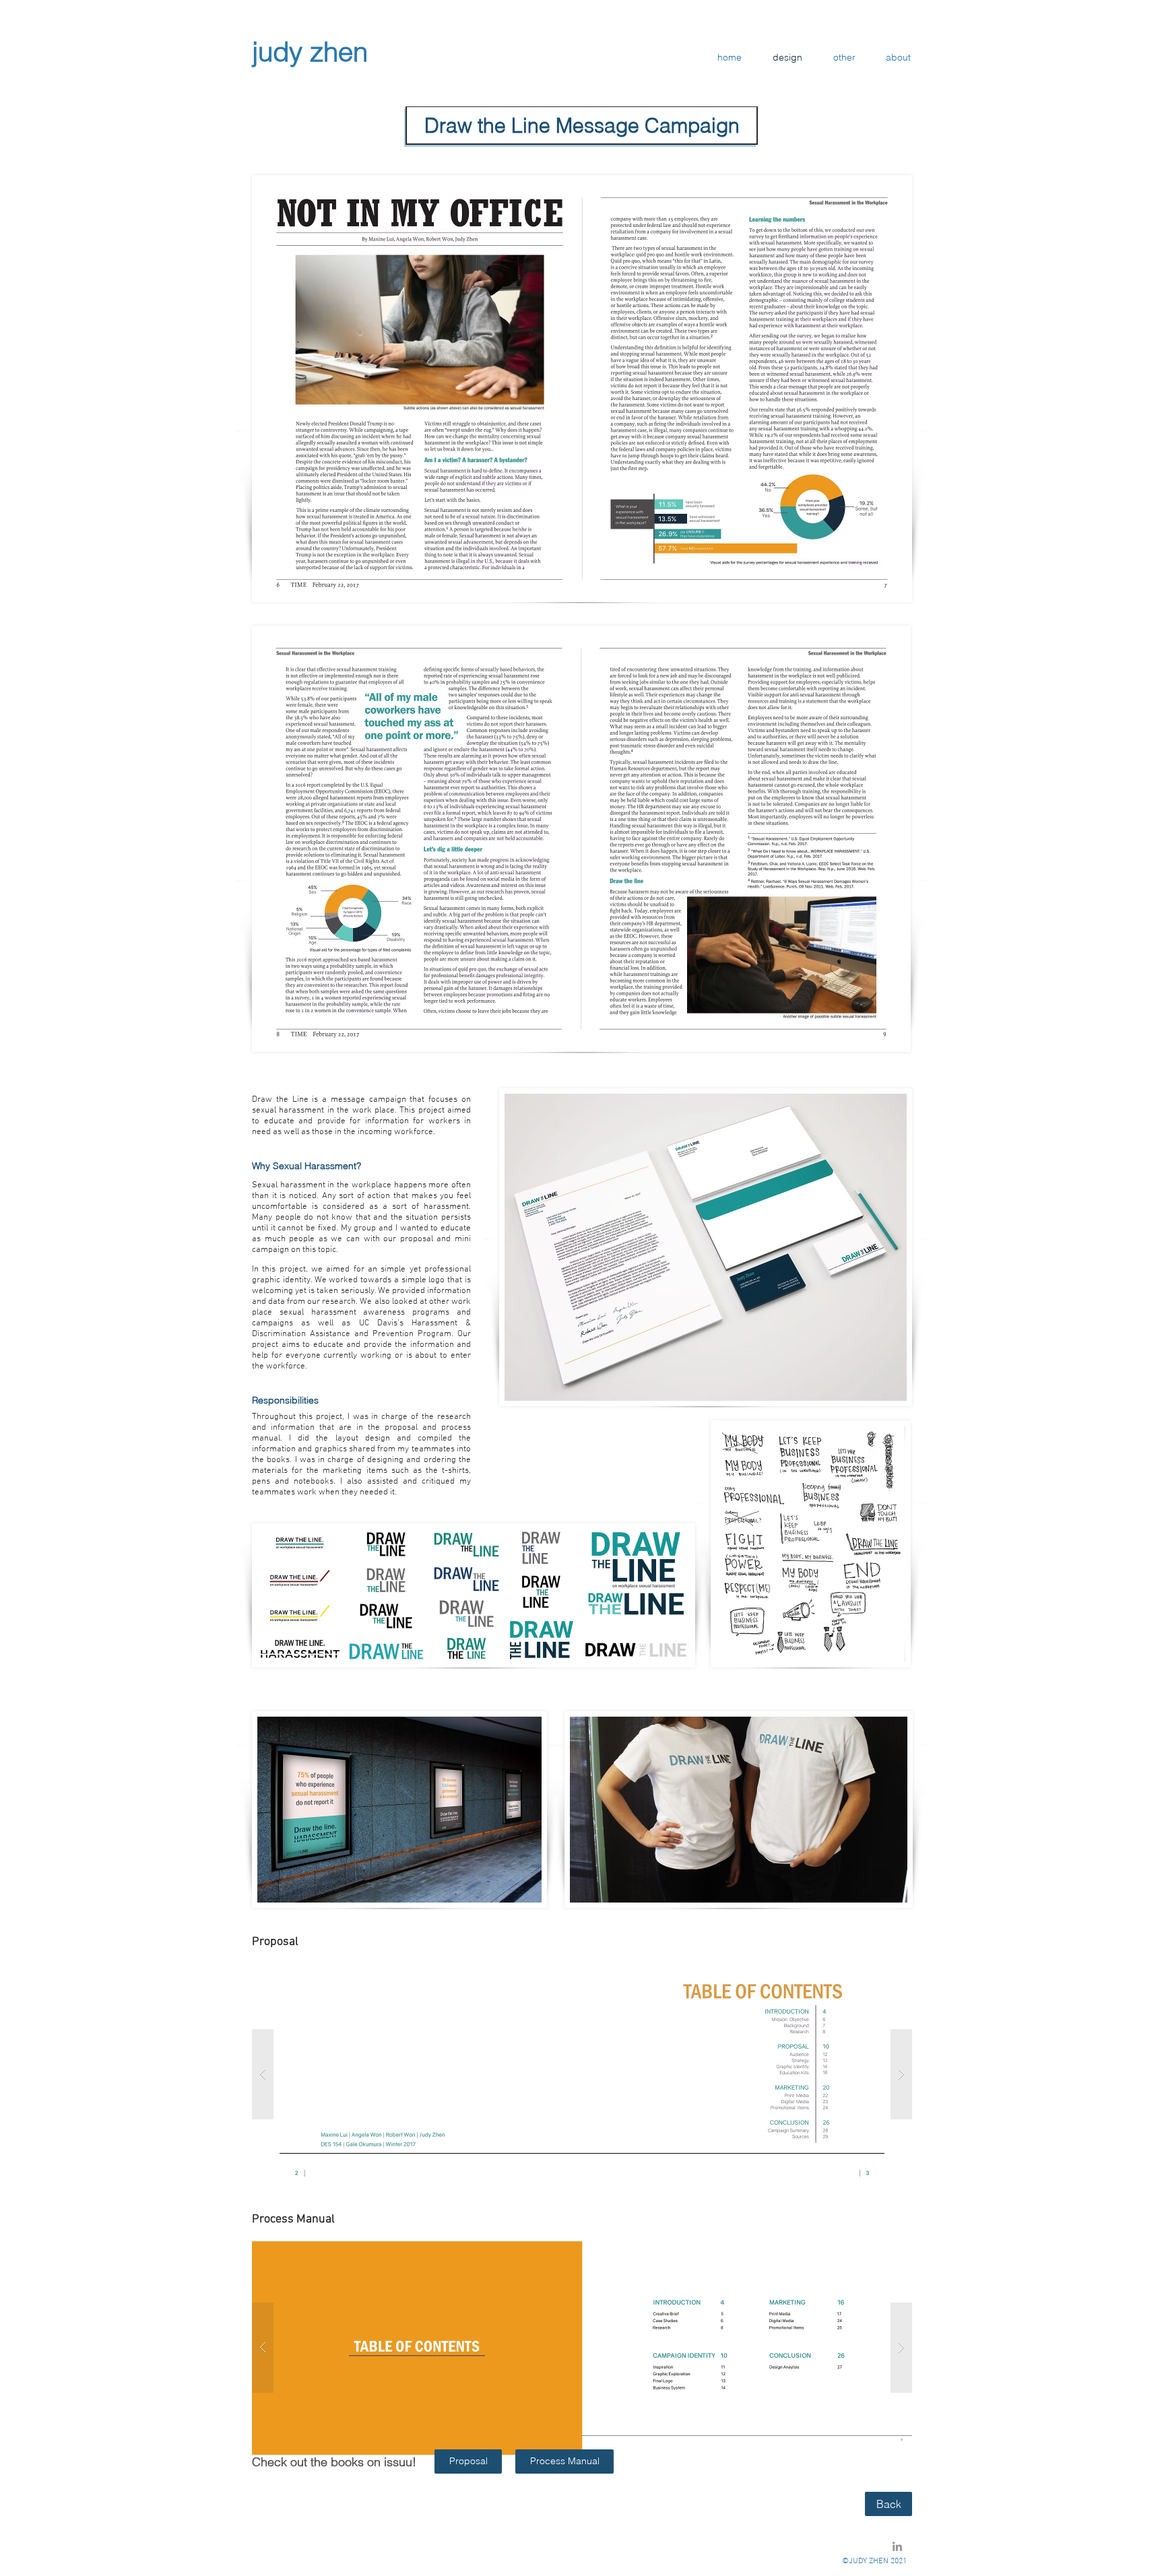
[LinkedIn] (897, 2546)
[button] (582, 2074)
